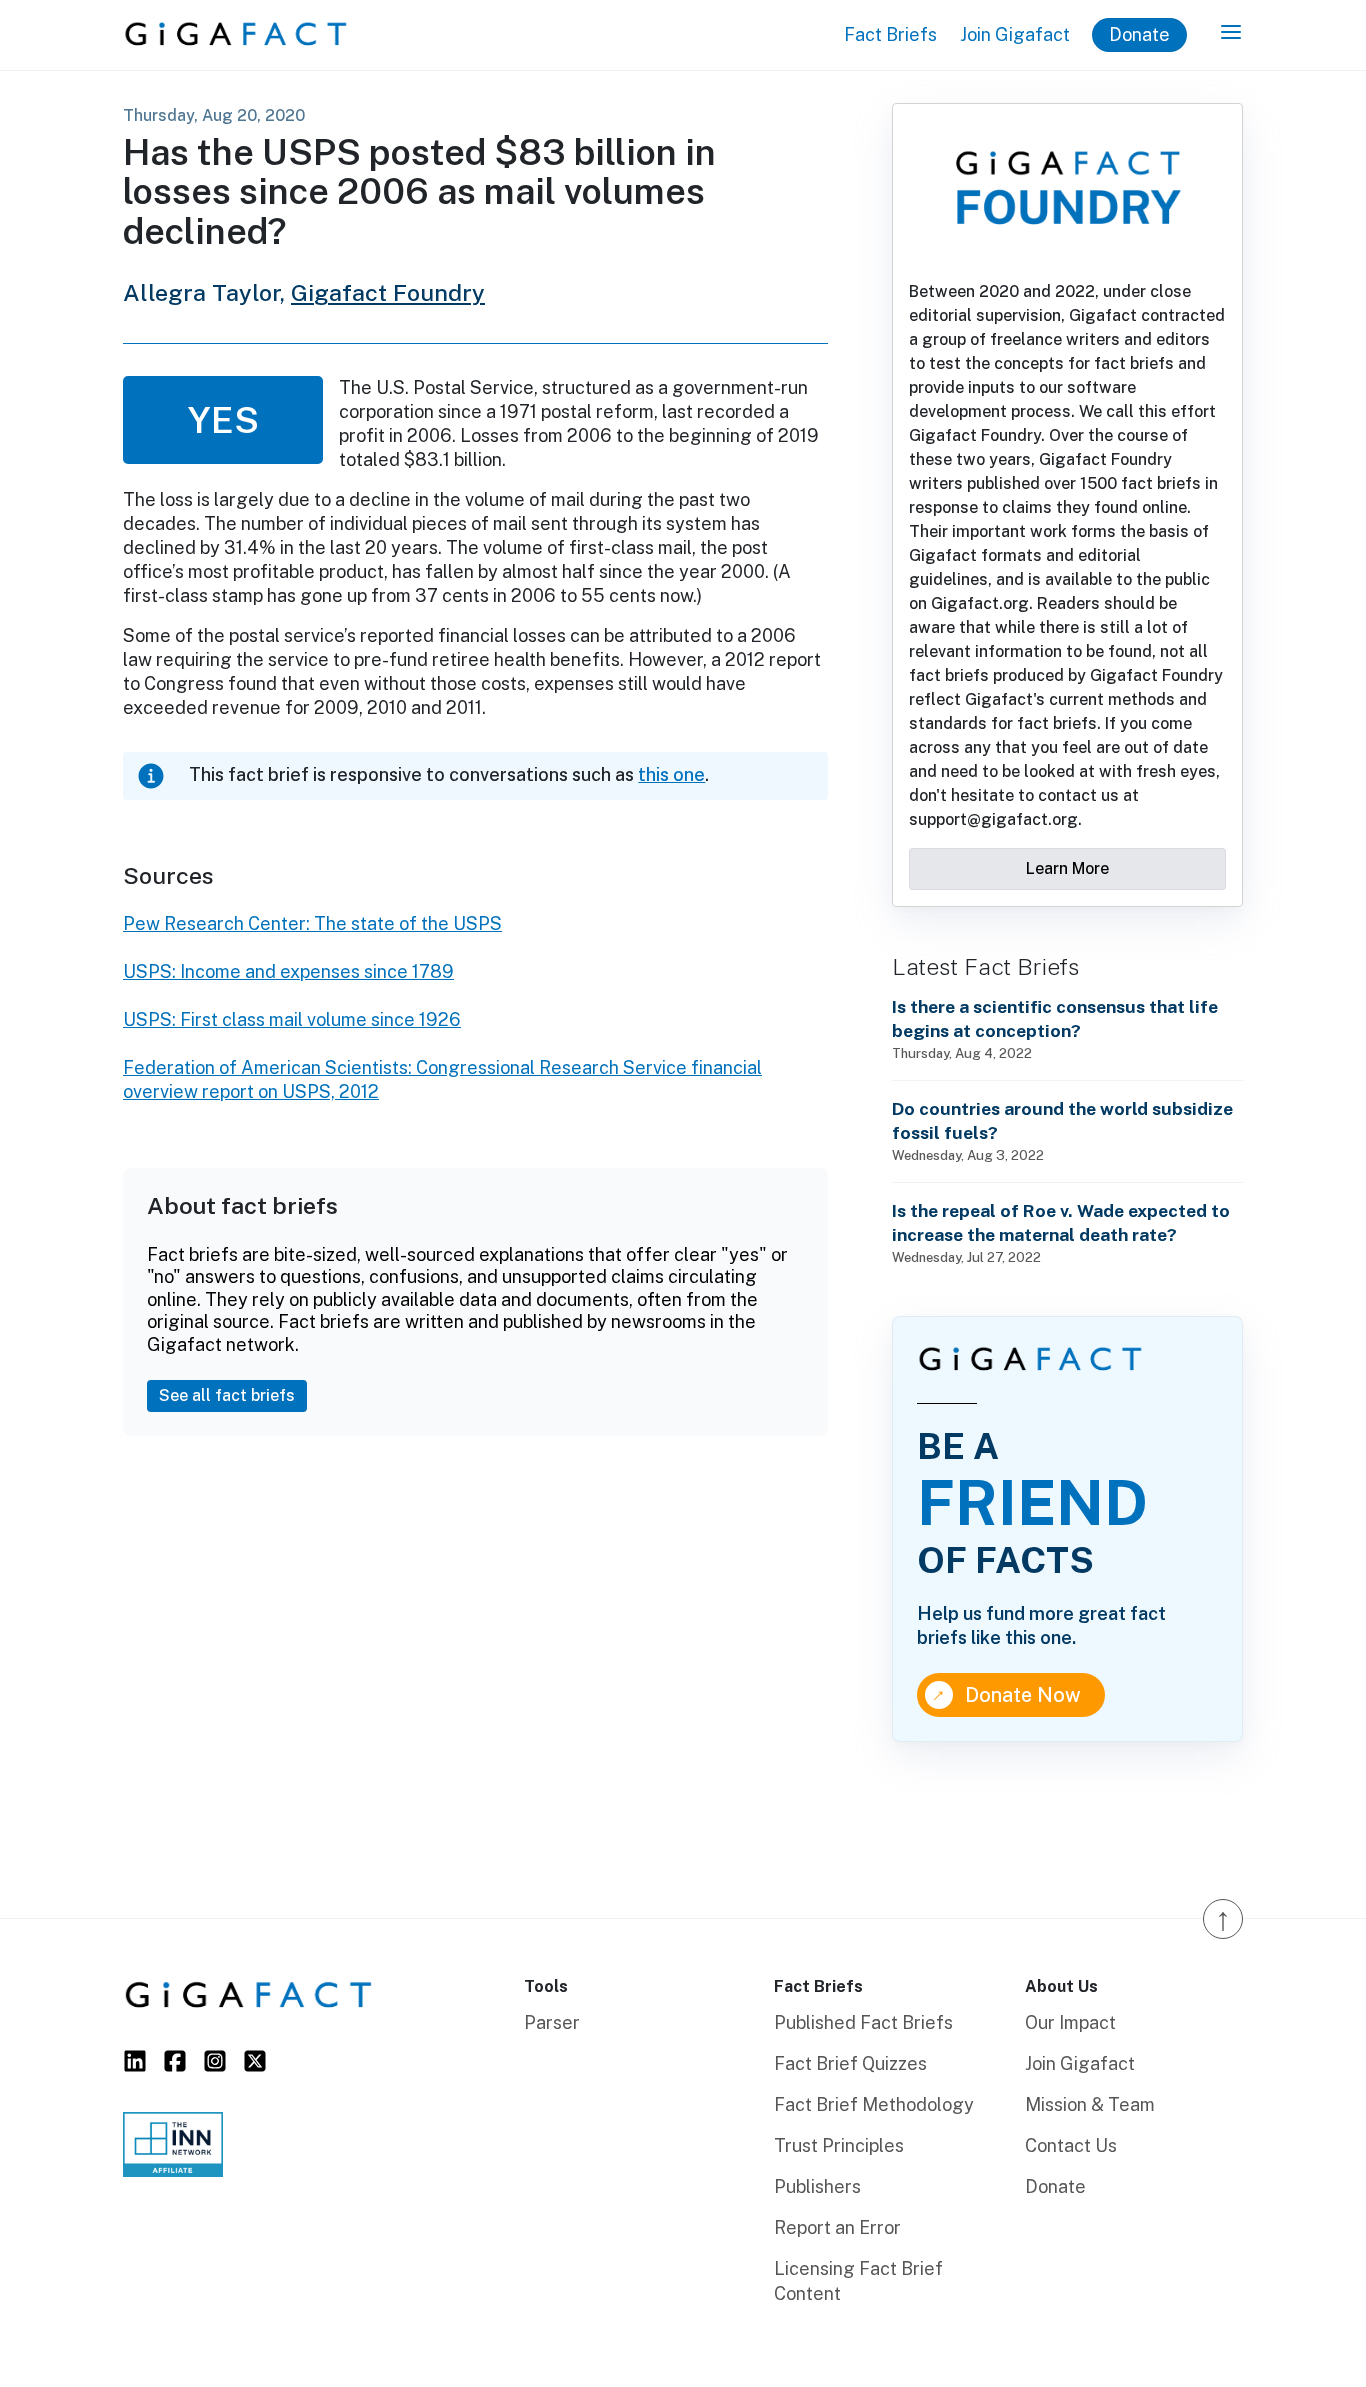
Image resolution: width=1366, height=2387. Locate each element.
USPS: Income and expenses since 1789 (288, 971)
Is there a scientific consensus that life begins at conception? (1055, 1018)
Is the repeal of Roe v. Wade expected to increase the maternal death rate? (1061, 1222)
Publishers (817, 2186)
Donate (1139, 34)
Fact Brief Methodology (874, 2104)
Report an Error (837, 2227)
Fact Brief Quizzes (850, 2063)
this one (671, 774)
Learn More (1067, 868)
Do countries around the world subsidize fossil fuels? (1062, 1120)
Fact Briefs (890, 34)
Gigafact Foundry (388, 292)
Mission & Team (1090, 2104)
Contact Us (1071, 2145)
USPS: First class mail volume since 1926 (292, 1019)
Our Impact (1070, 2022)
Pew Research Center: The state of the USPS (312, 923)
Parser (552, 2022)
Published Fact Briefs (863, 2022)
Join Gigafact (1015, 34)
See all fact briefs (227, 1395)
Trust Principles (839, 2145)
